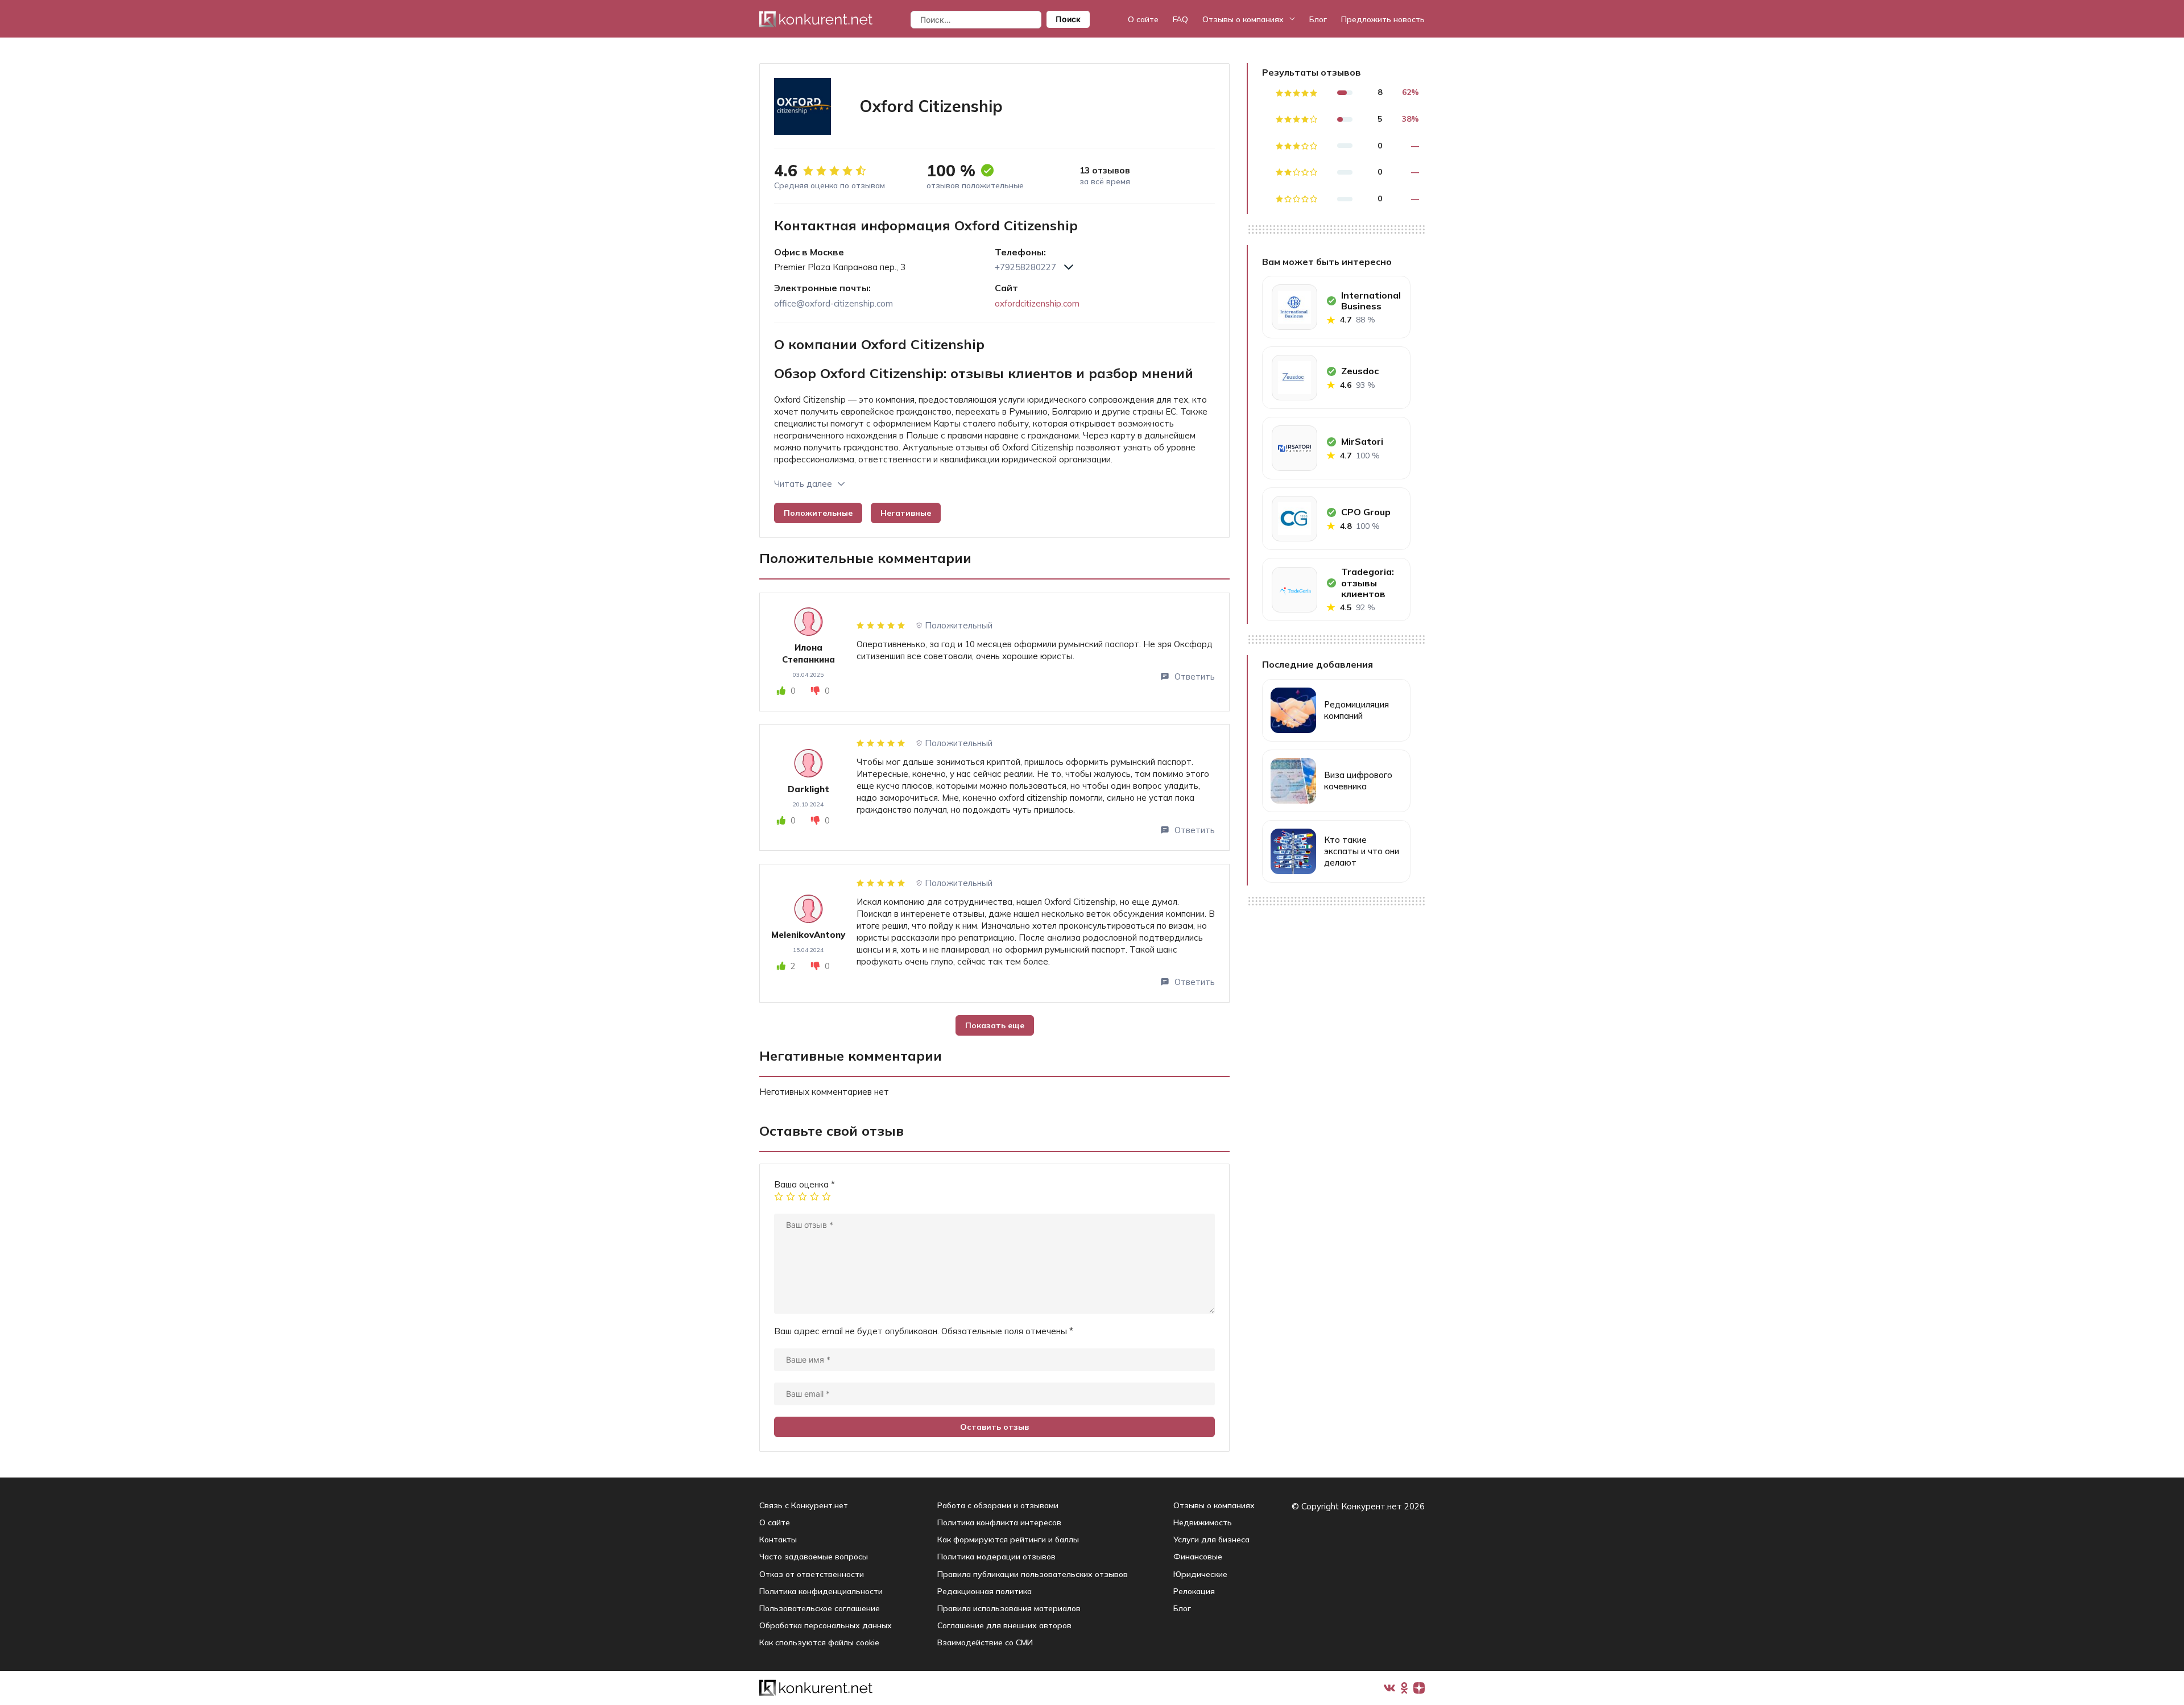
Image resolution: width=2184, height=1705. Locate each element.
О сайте (1143, 19)
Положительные (818, 513)
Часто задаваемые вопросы (814, 1557)
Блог (1318, 19)
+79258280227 (1025, 267)
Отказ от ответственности (812, 1574)
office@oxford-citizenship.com (834, 303)
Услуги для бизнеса (1211, 1540)
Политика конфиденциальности (821, 1591)
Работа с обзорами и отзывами (998, 1505)
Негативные (906, 513)
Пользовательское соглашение (820, 1608)
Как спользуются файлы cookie (819, 1642)
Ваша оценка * (804, 1184)
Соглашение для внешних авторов (1004, 1625)
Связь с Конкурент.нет (804, 1505)
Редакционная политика (985, 1591)
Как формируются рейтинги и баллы (1008, 1540)
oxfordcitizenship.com (1037, 303)
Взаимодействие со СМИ (985, 1642)
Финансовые (1198, 1557)
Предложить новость (1383, 19)
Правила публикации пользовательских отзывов (1033, 1574)
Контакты (778, 1540)
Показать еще (995, 1025)
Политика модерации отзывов (996, 1557)
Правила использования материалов (1009, 1608)
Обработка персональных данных (826, 1625)
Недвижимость (1203, 1522)
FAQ (1180, 19)
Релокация (1194, 1591)
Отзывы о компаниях (1243, 19)
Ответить (1195, 676)
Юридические (1200, 1574)
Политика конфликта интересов (999, 1522)
